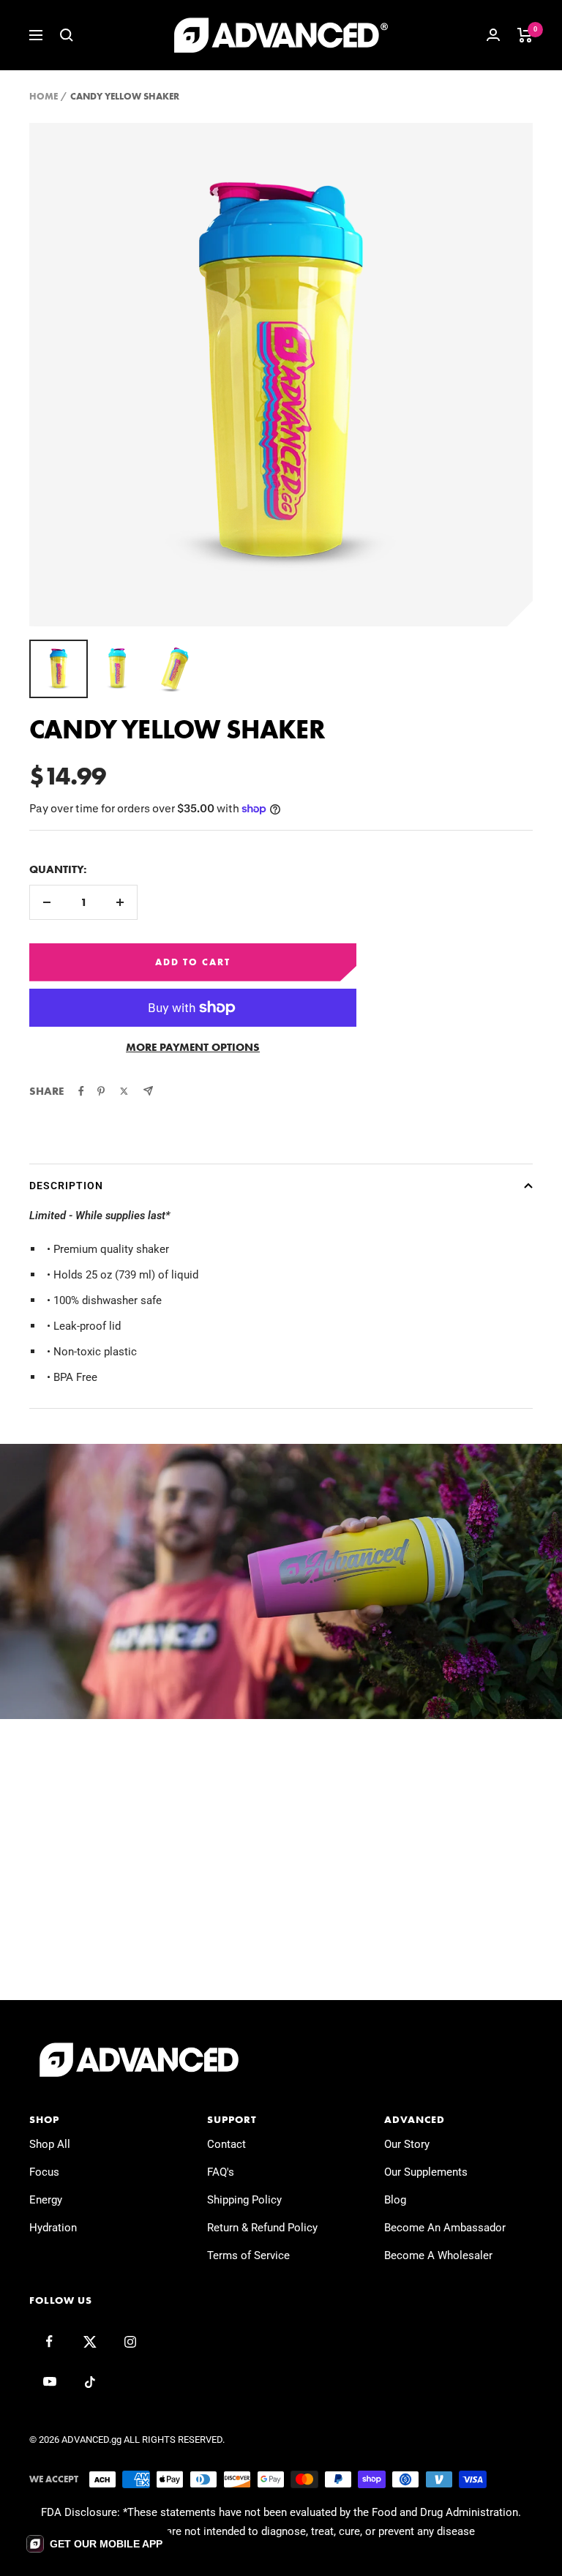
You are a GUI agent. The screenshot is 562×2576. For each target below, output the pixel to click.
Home (44, 96)
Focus (44, 2172)
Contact (226, 2144)
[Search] (67, 35)
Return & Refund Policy (262, 2228)
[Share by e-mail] (148, 1091)
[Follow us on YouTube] (49, 2382)
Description (66, 1186)
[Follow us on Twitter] (90, 2341)
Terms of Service (248, 2255)
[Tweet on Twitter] (124, 1091)
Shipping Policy (244, 2200)
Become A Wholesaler (438, 2255)
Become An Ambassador (445, 2228)
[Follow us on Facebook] (49, 2341)
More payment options (193, 1047)
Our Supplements (426, 2172)
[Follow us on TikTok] (90, 2382)
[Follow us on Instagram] (130, 2341)
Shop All (50, 2144)
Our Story (407, 2144)
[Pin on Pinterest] (101, 1091)
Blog (395, 2200)
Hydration (53, 2228)
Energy (46, 2200)
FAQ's (221, 2172)
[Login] (493, 35)
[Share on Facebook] (81, 1091)
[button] (94, 2544)
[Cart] (525, 35)
